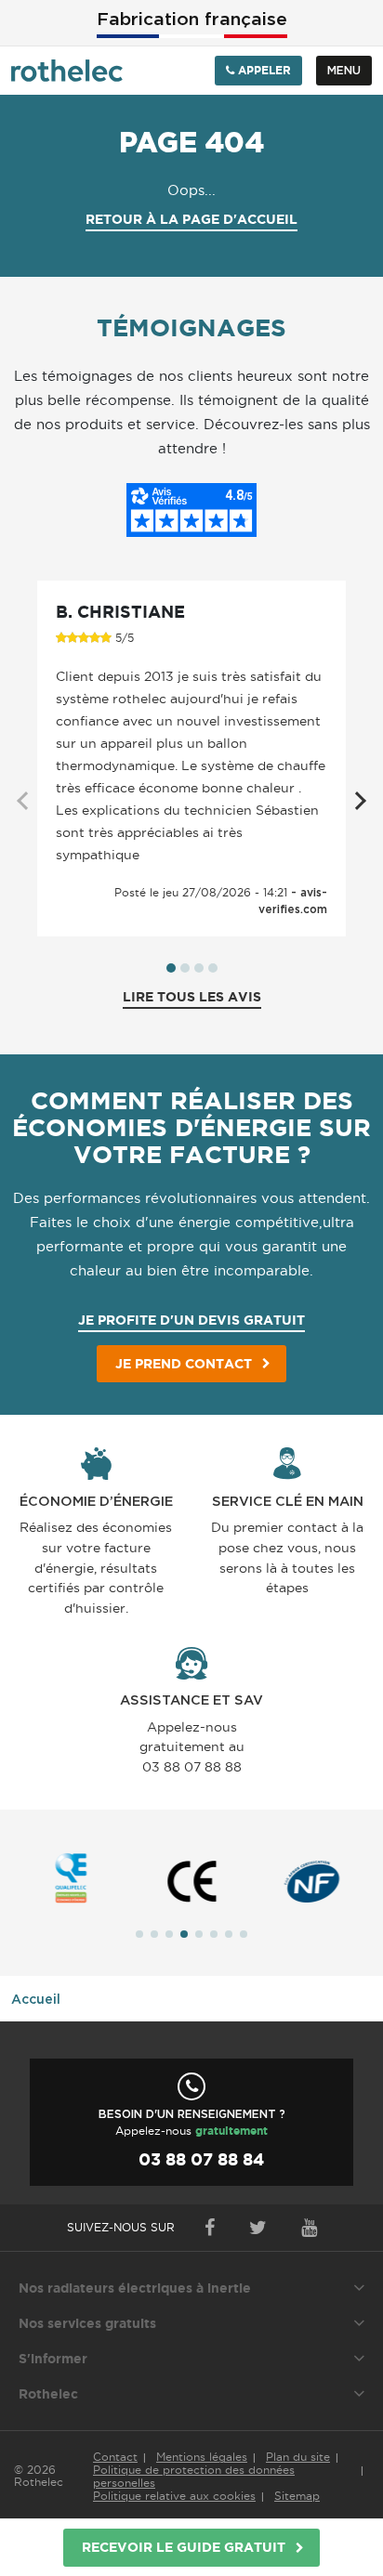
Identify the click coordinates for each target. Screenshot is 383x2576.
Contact (115, 2457)
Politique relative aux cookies (174, 2496)
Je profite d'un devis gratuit (191, 1320)
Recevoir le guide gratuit (184, 2547)
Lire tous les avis (192, 997)
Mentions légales (202, 2457)
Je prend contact (184, 1364)
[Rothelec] (67, 71)
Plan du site (298, 2457)
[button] (171, 968)
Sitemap (297, 2496)
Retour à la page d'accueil (191, 219)
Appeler (263, 70)
